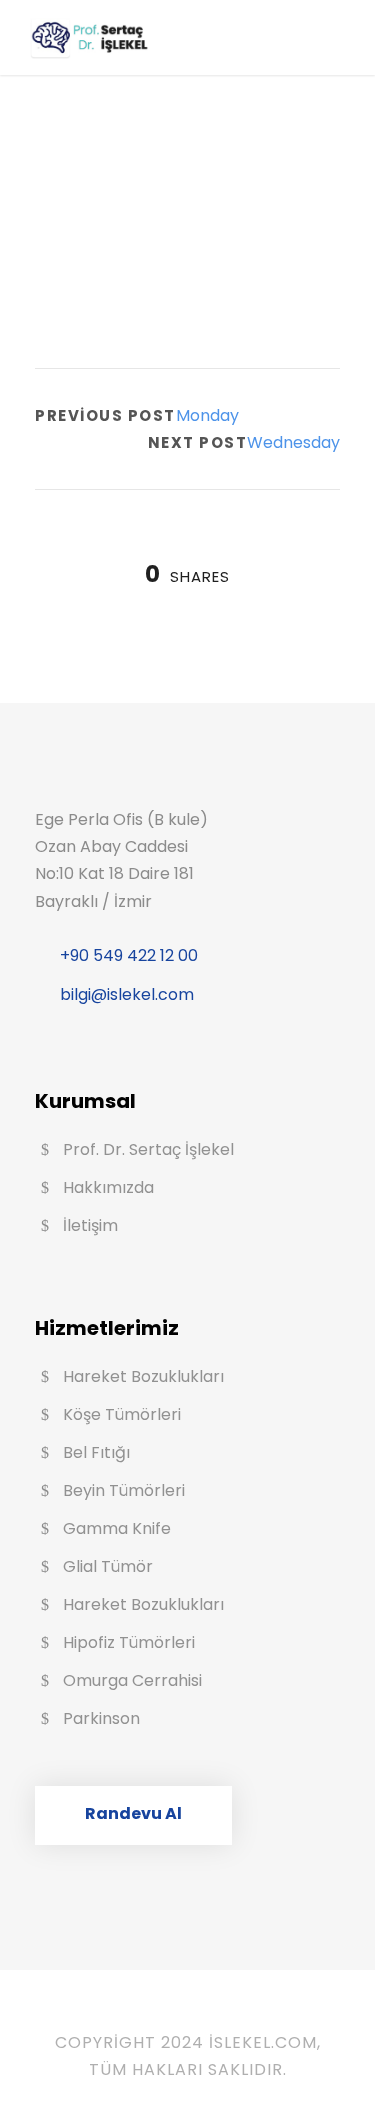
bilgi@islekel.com (127, 994)
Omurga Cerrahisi (132, 1680)
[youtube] (188, 2014)
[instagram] (218, 2014)
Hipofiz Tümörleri (129, 1642)
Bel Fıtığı (96, 1452)
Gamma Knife (117, 1528)
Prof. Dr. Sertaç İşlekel (148, 1149)
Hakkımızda (108, 1187)
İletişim (90, 1225)
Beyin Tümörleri (124, 1490)
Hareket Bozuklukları (143, 1376)
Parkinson (101, 1718)
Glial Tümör (108, 1566)
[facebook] (158, 2014)
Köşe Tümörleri (122, 1414)
